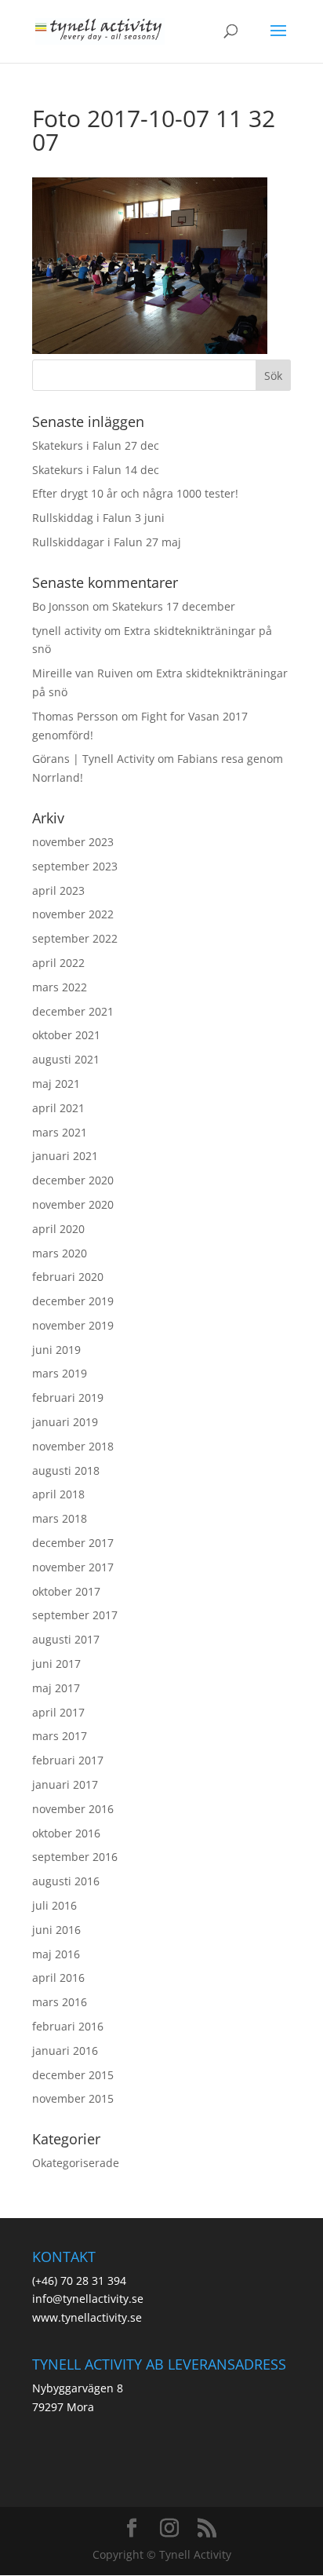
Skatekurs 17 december (174, 606)
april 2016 (58, 1978)
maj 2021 (56, 1084)
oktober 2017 (66, 1591)
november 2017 (73, 1567)
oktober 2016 (66, 1833)
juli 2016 (54, 1905)
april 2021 (58, 1108)
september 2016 (75, 1857)
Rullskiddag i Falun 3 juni (98, 518)
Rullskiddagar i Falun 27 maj (107, 542)
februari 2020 (68, 1277)
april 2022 (58, 963)
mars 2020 (60, 1253)
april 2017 (58, 1712)
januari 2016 (65, 2051)
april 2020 (58, 1229)
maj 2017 (56, 1688)
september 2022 (75, 938)
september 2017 (75, 1615)
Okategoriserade (76, 2163)
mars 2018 (60, 1518)
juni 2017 (56, 1664)
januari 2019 (65, 1422)
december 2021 (73, 1011)
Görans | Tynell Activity (93, 759)
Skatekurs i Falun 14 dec (96, 470)
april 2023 (58, 890)
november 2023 (73, 842)
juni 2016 (56, 1930)
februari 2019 (68, 1397)
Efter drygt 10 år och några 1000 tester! (135, 493)
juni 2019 (56, 1350)
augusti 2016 (66, 1881)
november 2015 (73, 2098)
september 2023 (75, 866)
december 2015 (73, 2075)
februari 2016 (68, 2026)
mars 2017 (60, 1736)
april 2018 (58, 1494)
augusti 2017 (66, 1639)
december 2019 (73, 1301)
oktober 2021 (66, 1035)
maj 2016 (56, 1954)
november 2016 (73, 1809)
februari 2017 (68, 1760)
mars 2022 (60, 987)
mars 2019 (60, 1373)
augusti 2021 (66, 1059)
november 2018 (73, 1446)
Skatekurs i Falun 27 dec (96, 445)
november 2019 (73, 1325)
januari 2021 (65, 1156)
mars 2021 (60, 1132)
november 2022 (73, 914)
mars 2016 (60, 2002)
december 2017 (73, 1543)
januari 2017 (65, 1784)
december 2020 (73, 1180)
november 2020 (73, 1204)
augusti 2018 (66, 1470)
